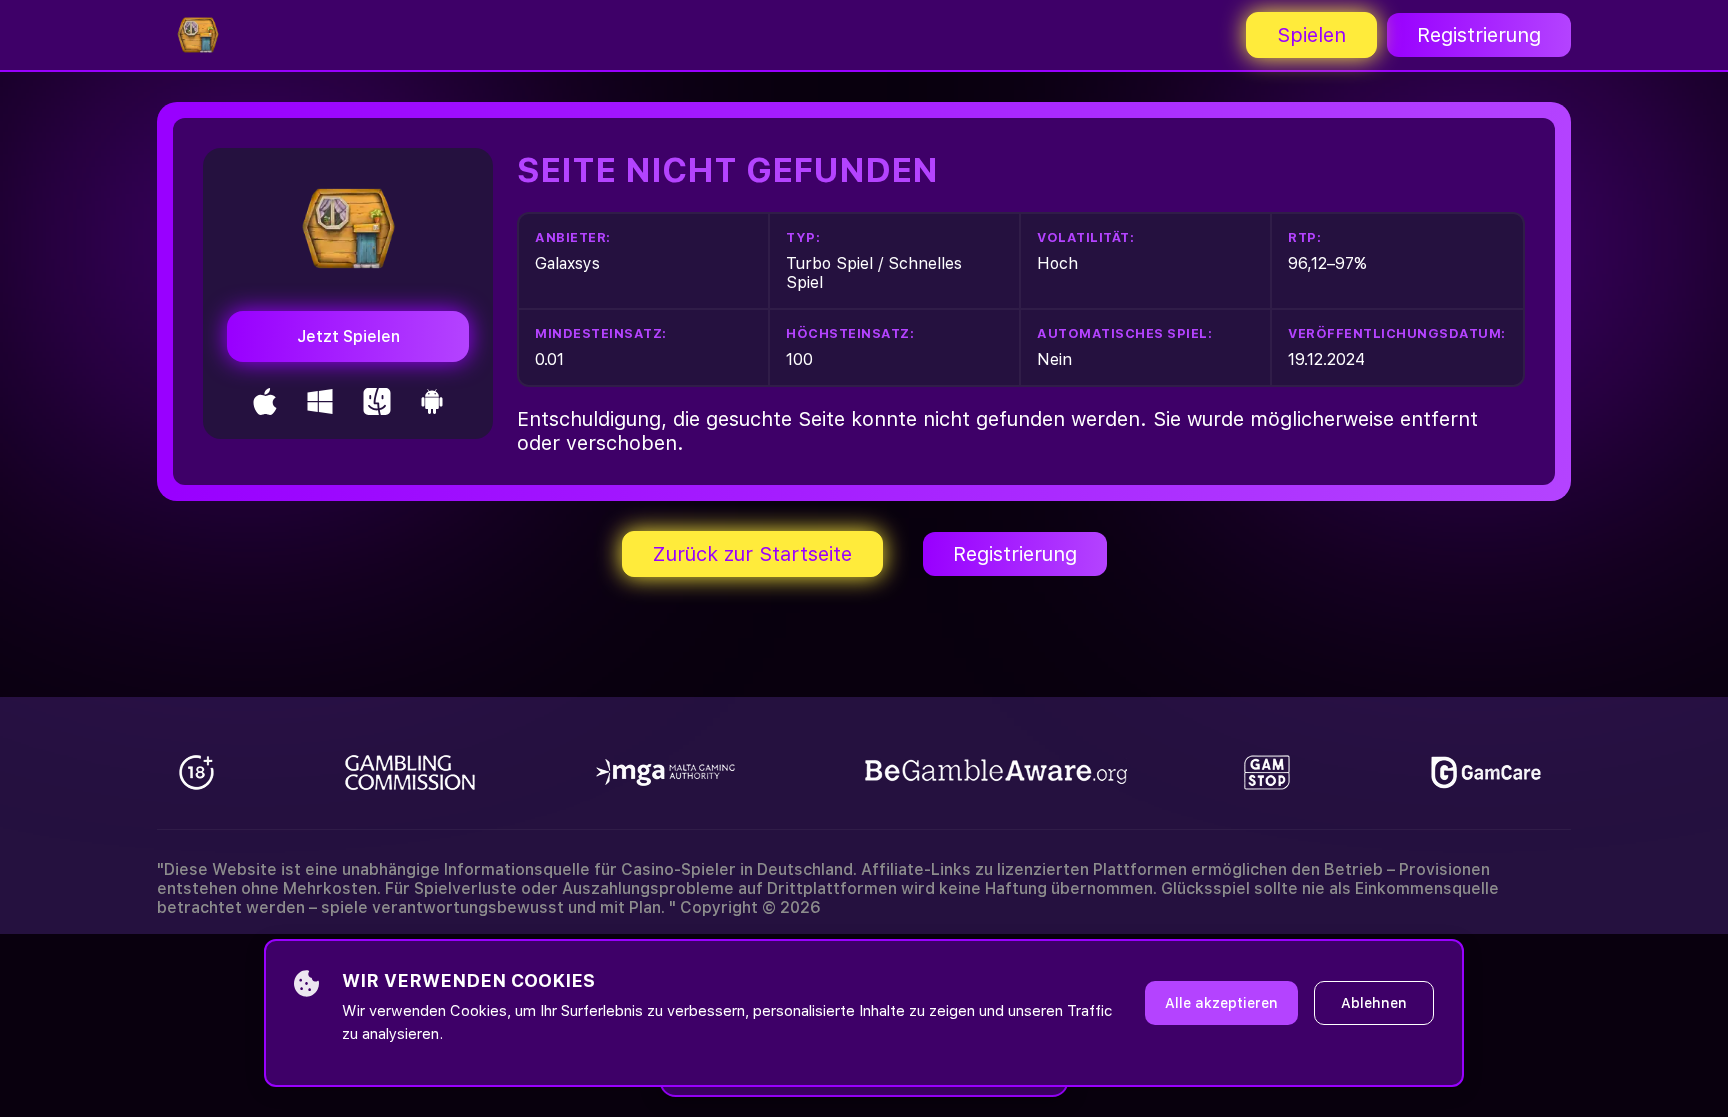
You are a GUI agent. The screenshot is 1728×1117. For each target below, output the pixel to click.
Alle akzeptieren (1221, 1003)
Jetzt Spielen (348, 336)
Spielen (1311, 35)
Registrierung (1479, 35)
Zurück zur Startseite (752, 554)
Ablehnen (1374, 1003)
